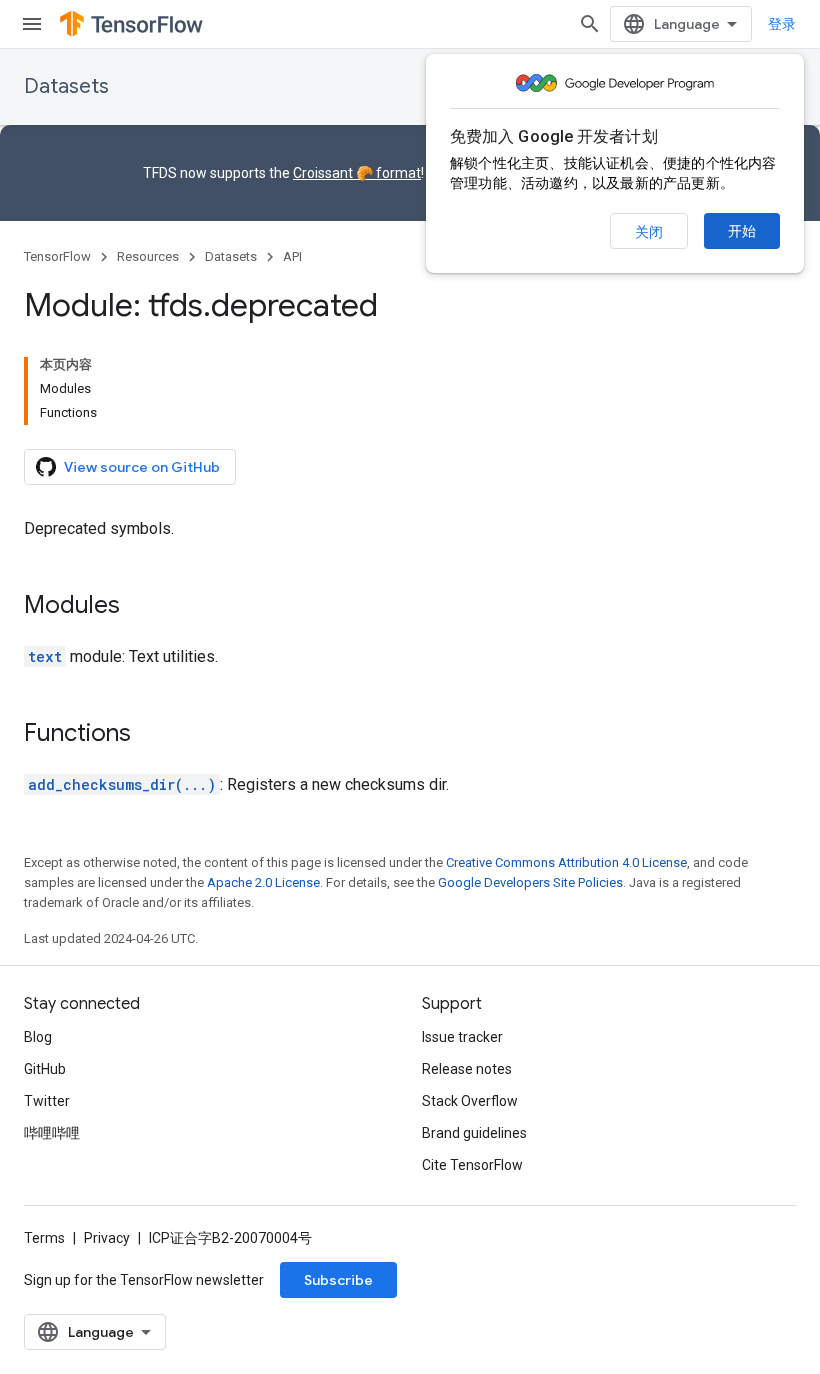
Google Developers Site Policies (530, 882)
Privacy (107, 1238)
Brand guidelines (474, 1133)
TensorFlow (57, 256)
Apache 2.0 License (263, 882)
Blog (38, 1037)
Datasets (66, 86)
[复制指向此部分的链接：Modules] (140, 607)
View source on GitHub (142, 467)
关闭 (649, 232)
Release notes (467, 1069)
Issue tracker (462, 1037)
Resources (148, 256)
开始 (742, 231)
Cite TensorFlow (472, 1165)
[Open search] (590, 24)
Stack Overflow (470, 1101)
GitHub (45, 1069)
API (292, 256)
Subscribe (338, 1280)
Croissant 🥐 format (357, 173)
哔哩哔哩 (52, 1133)
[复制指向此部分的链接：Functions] (151, 735)
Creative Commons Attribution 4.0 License (566, 862)
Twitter (47, 1101)
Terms (44, 1238)
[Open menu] (32, 24)
